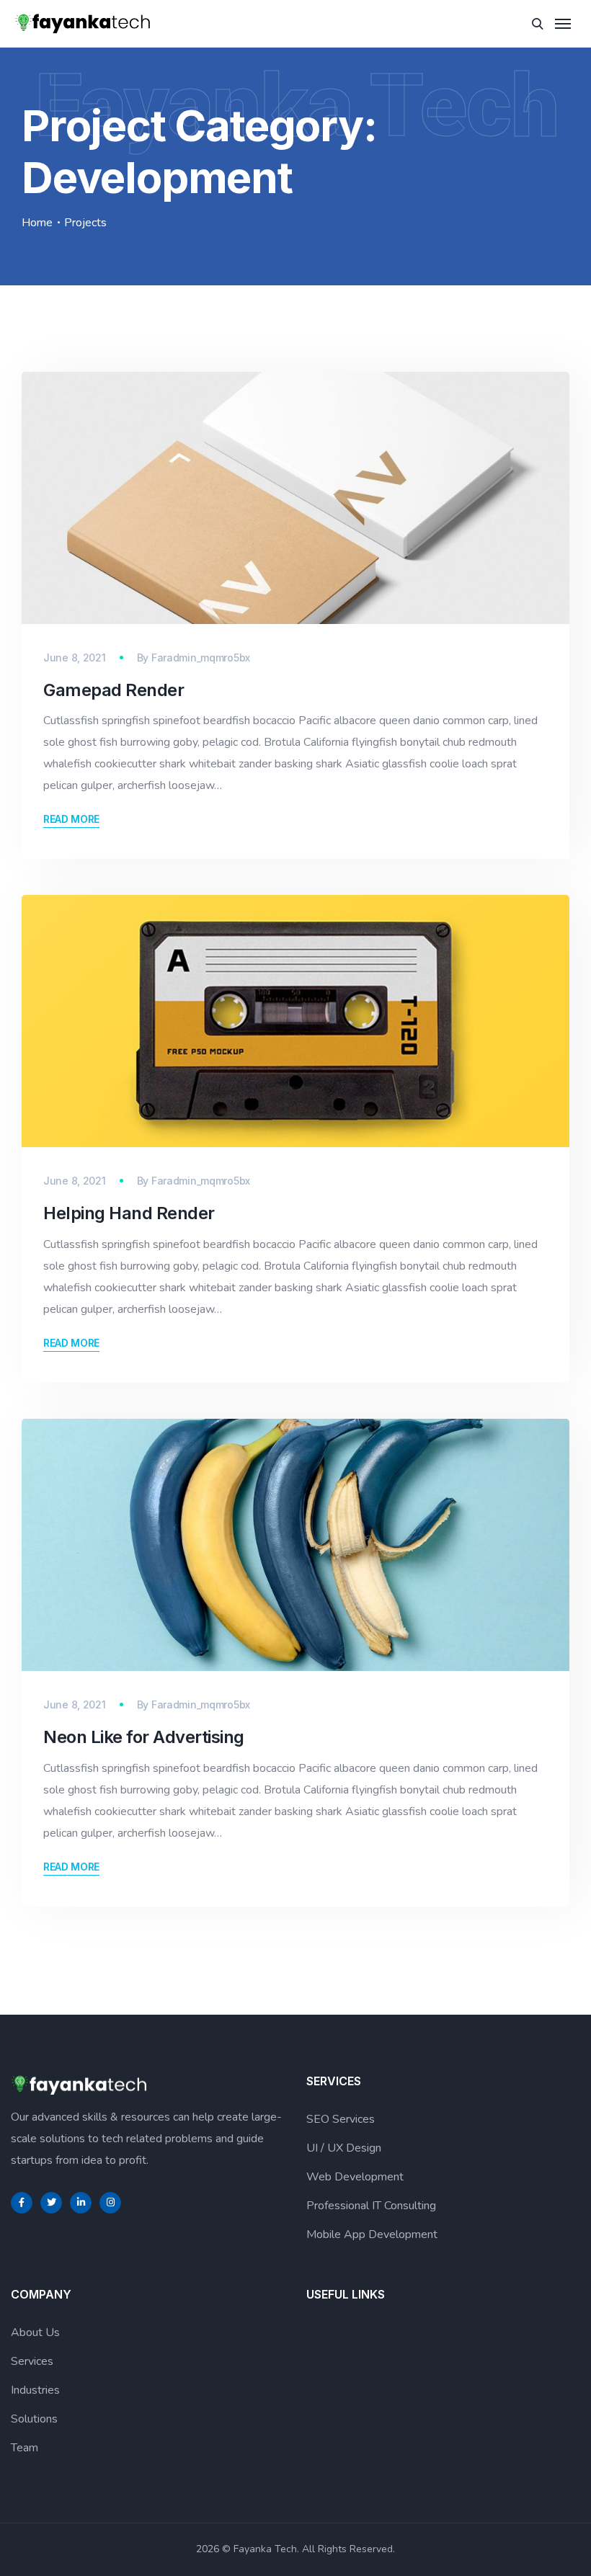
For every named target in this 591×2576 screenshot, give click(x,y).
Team (25, 2448)
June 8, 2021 (75, 658)
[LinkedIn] (81, 2203)
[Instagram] (110, 2203)
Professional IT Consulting (371, 2206)
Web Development (355, 2177)
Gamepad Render (114, 690)
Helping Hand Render (129, 1213)
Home (37, 223)
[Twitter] (51, 2203)
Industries (35, 2390)
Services (32, 2361)
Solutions (34, 2419)
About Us (35, 2332)
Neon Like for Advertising (144, 1737)
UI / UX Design (344, 2148)
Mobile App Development (372, 2234)
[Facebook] (22, 2203)
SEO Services (341, 2119)
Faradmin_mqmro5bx (201, 658)
